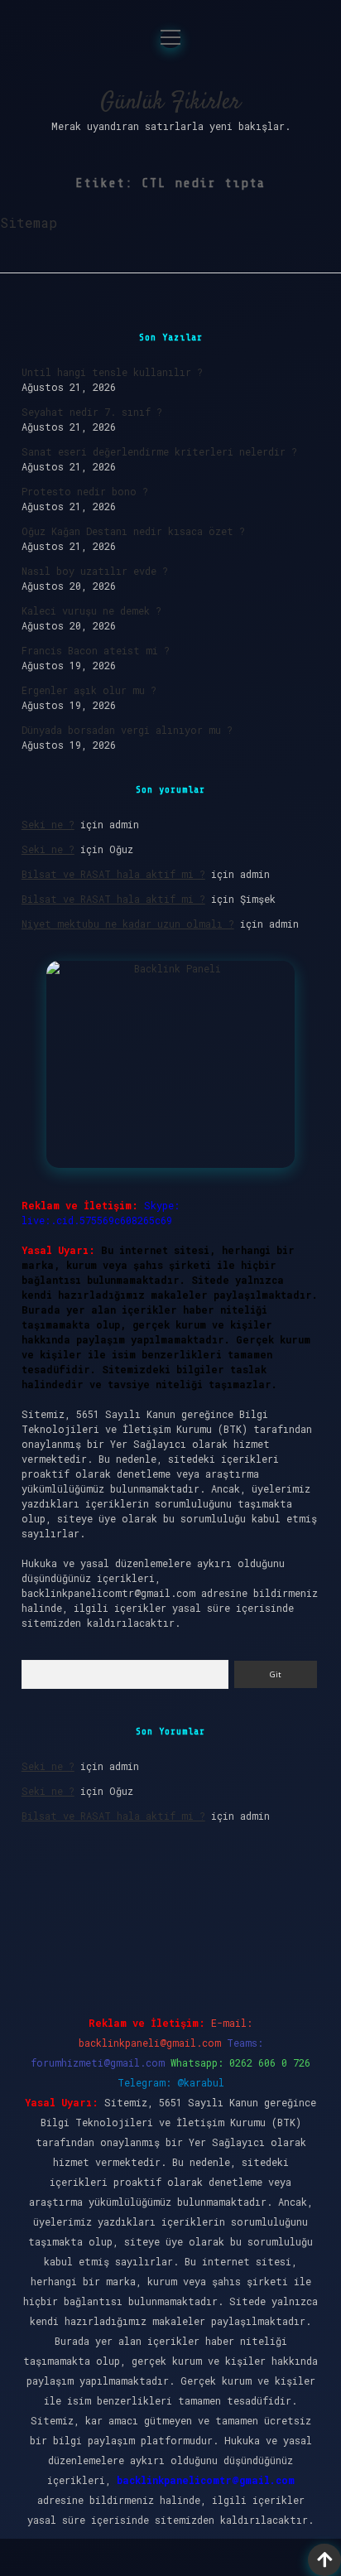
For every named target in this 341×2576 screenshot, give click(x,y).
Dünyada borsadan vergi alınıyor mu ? (127, 730)
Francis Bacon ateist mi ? (96, 650)
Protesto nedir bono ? (85, 491)
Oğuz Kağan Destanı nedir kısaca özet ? (133, 531)
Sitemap (29, 222)
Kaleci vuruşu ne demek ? (91, 610)
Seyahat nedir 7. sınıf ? (92, 412)
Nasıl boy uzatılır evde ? (95, 571)
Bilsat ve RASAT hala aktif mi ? (113, 874)
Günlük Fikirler (170, 103)
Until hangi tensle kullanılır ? (112, 372)
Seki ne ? (48, 824)
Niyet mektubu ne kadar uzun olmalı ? (128, 924)
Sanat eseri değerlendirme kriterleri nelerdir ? (159, 451)
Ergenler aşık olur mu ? (89, 690)
